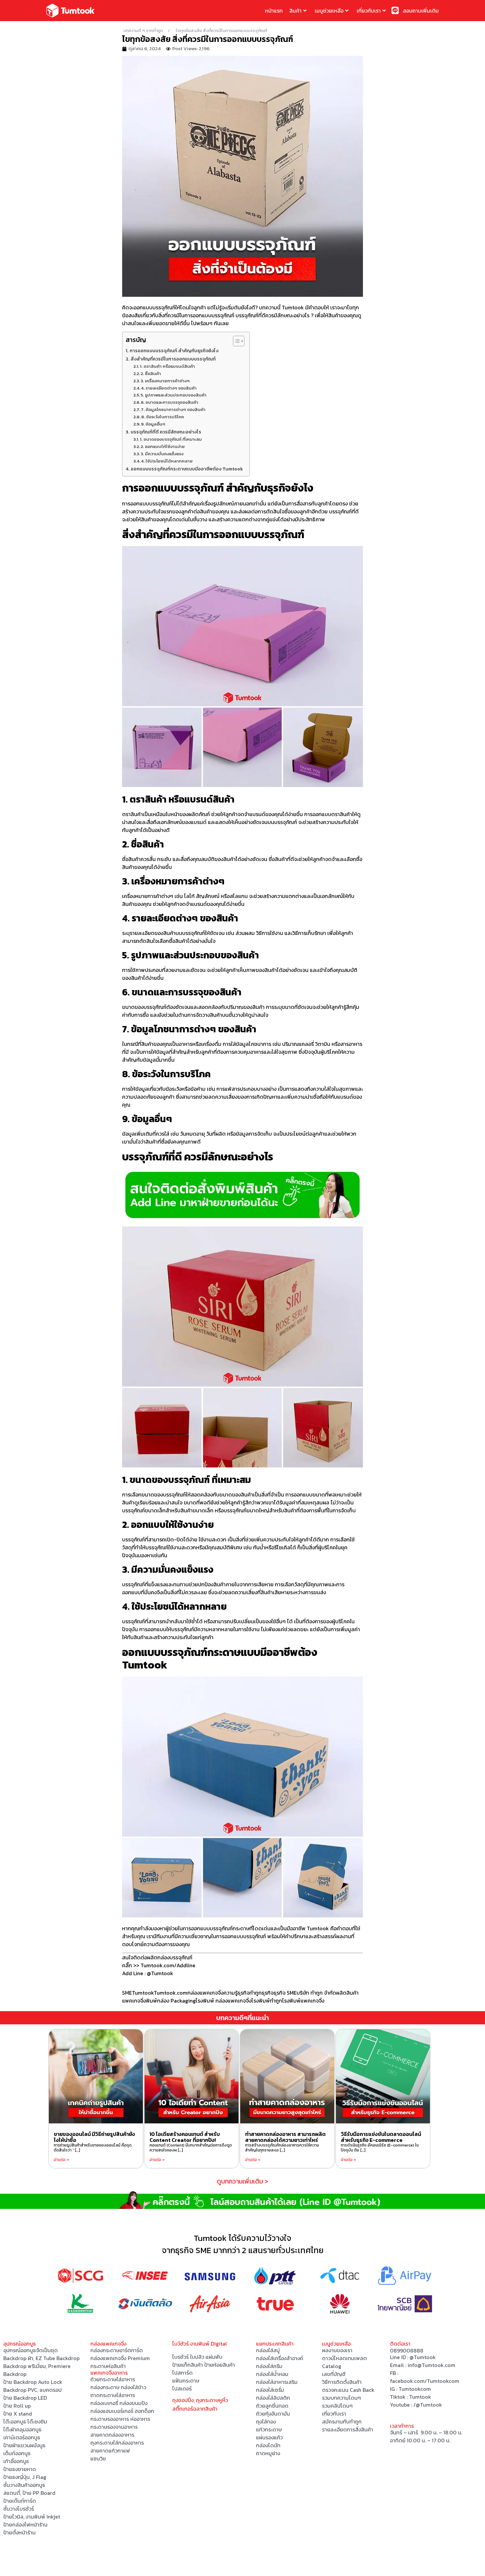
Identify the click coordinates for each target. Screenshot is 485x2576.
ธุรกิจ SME (285, 1993)
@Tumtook (423, 2357)
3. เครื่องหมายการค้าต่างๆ (165, 381)
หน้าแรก (274, 11)
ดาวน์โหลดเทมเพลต (344, 2358)
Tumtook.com (171, 1993)
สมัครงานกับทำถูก (342, 2421)
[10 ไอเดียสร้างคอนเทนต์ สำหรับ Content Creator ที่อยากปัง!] (192, 2076)
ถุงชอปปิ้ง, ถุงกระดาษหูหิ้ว (200, 2400)
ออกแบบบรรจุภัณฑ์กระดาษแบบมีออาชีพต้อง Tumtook (187, 469)
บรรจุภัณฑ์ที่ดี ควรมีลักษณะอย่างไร (166, 432)
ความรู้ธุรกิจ (236, 1993)
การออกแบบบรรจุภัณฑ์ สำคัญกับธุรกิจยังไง (174, 351)
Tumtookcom (415, 2389)
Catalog (332, 2366)
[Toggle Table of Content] (235, 341)
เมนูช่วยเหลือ (329, 11)
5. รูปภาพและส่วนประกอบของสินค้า (174, 395)
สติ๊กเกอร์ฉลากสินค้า (195, 2409)
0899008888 (407, 2351)
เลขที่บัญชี (334, 2374)
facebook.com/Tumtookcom (425, 2381)
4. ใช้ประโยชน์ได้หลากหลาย (167, 461)
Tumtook (143, 1993)
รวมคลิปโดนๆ (337, 2406)
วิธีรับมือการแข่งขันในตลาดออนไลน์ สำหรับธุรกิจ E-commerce (381, 2137)
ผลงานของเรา (337, 2350)
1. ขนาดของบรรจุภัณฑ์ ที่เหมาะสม (171, 439)
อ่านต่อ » (62, 2160)
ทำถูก (256, 1993)
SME (127, 1993)
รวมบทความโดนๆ (341, 2398)
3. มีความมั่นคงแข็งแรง (162, 454)
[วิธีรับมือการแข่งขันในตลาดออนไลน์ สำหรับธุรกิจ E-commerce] (383, 2076)
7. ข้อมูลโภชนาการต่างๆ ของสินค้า (173, 410)
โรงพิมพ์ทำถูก (267, 2001)
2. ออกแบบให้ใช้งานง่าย (163, 447)
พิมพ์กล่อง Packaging (171, 2001)
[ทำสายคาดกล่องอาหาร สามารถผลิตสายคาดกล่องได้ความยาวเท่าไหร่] (287, 2076)
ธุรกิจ (268, 1993)
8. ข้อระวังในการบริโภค (163, 417)
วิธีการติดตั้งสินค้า (342, 2382)
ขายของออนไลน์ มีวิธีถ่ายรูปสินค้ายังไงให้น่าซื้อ (94, 2137)
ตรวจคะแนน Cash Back (348, 2390)
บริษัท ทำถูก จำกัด (316, 1993)
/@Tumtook (428, 2405)
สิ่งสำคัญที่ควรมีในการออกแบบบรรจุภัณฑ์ (173, 359)
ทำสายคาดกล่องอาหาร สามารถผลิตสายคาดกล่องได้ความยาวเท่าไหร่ (285, 2137)
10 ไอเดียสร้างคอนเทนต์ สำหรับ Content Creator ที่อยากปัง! (185, 2137)
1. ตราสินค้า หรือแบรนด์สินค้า (167, 366)
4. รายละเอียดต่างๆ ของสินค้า (169, 388)
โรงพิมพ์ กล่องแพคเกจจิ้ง (224, 2001)
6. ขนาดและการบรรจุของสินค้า (170, 402)
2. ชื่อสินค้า (151, 374)
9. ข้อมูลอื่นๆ (153, 424)
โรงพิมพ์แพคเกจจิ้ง (303, 2001)
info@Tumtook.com (431, 2365)
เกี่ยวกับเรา (369, 11)
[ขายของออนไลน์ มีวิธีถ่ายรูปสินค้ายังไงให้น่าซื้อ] (96, 2076)
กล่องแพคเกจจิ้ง (205, 1993)
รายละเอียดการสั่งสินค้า (348, 2429)
